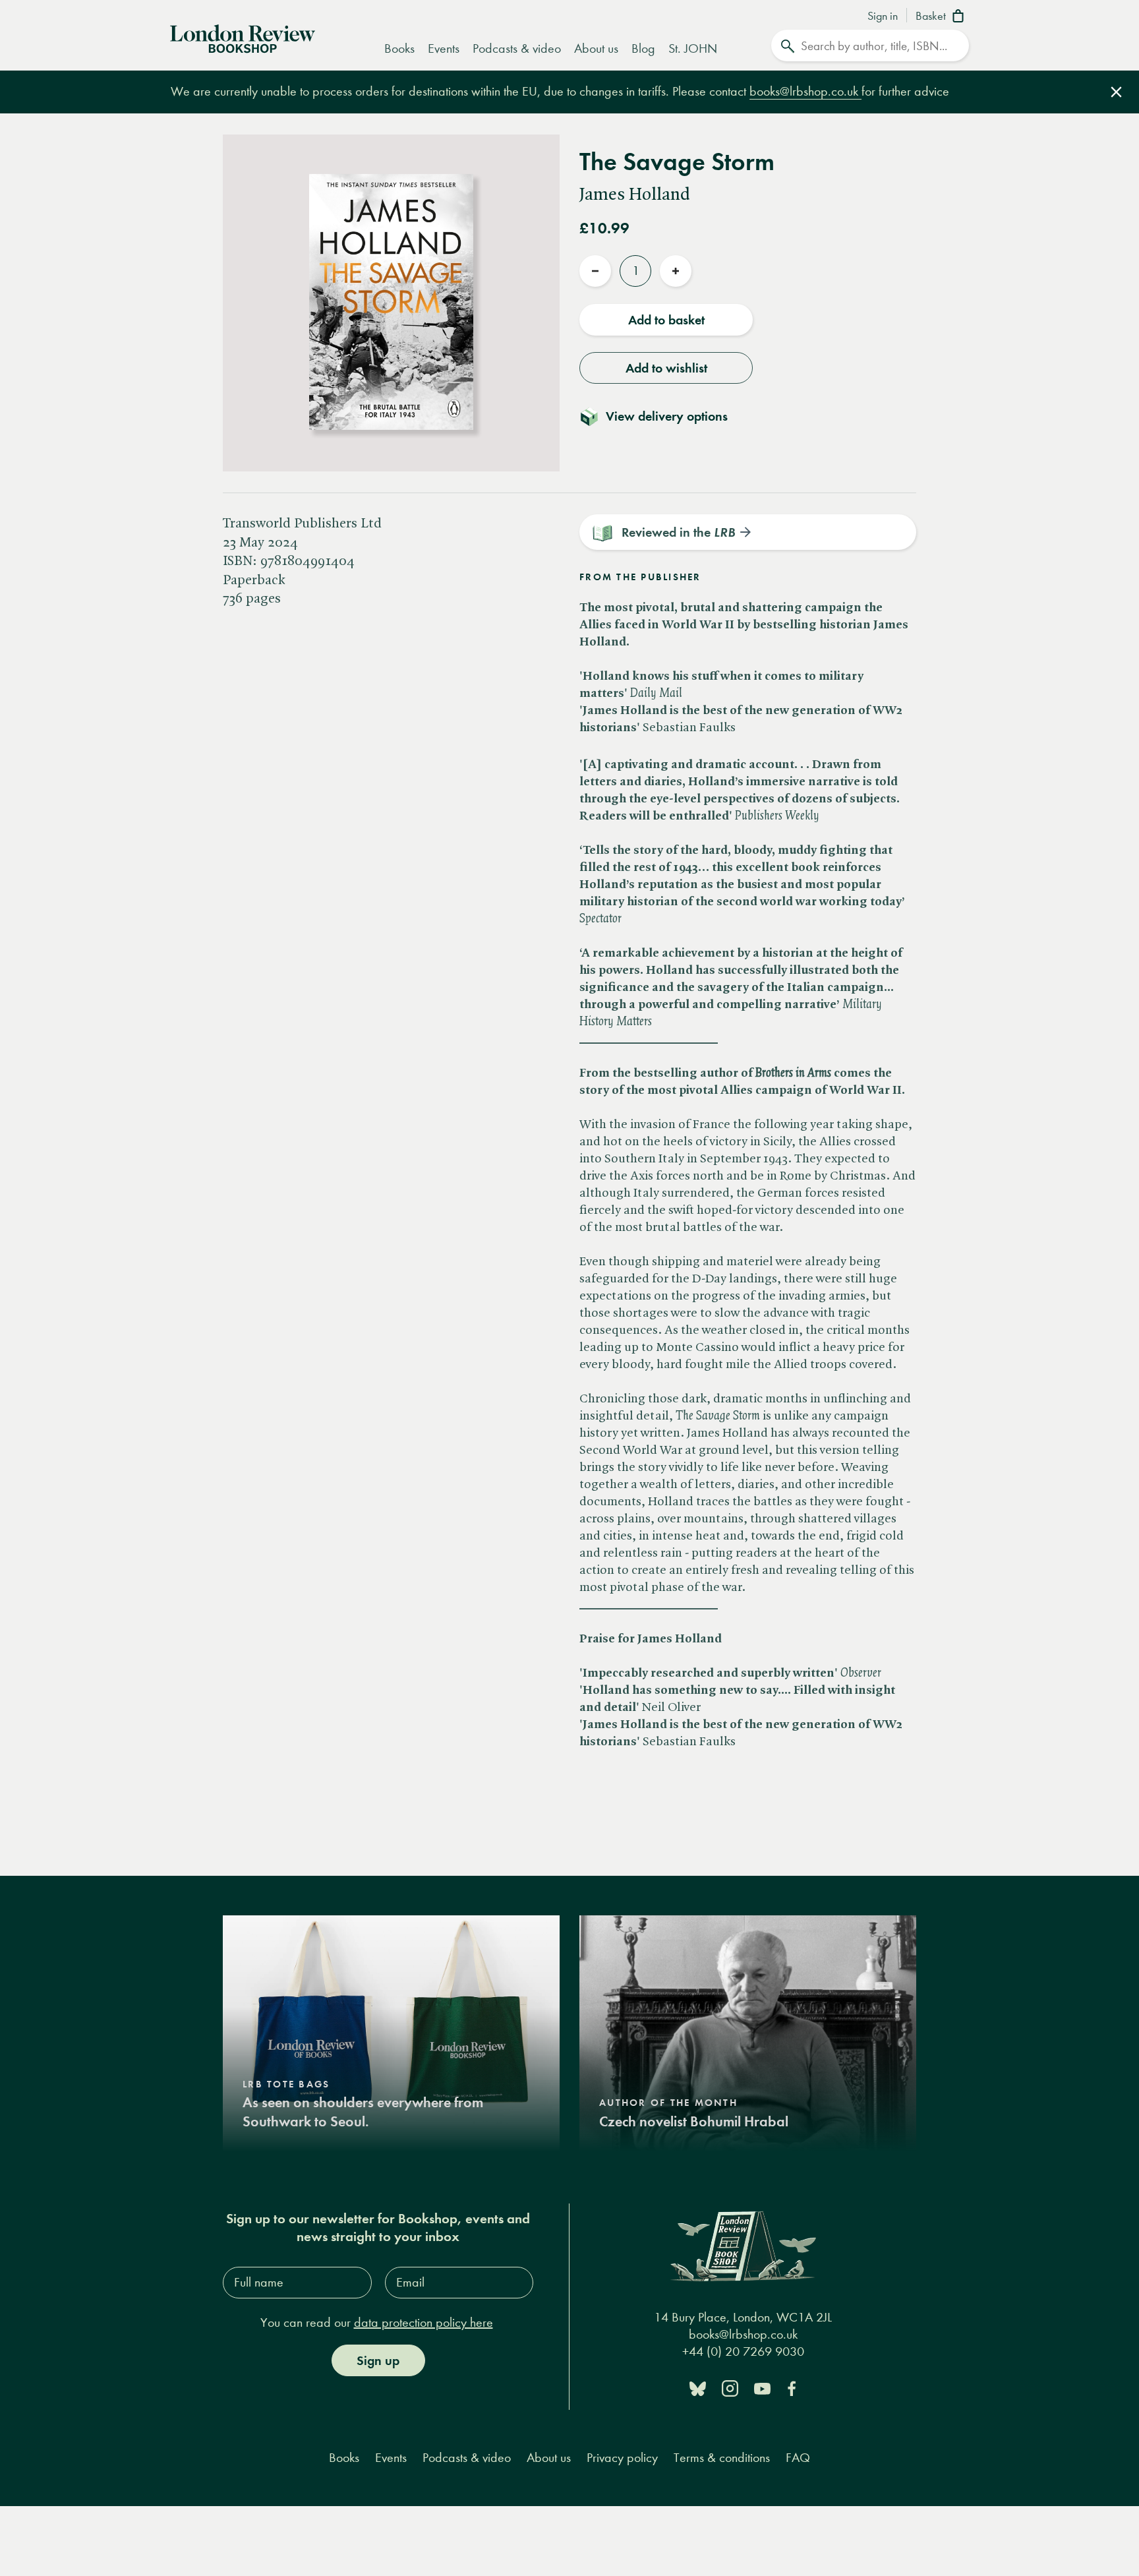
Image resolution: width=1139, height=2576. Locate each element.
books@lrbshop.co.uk (805, 91)
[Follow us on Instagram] (730, 2388)
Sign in (883, 16)
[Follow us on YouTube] (762, 2388)
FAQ (798, 2458)
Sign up (378, 2360)
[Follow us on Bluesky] (698, 2388)
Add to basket (666, 320)
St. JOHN (693, 48)
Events (444, 48)
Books (399, 48)
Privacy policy (622, 2458)
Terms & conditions (722, 2458)
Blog (643, 48)
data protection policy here (423, 2322)
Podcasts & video (517, 48)
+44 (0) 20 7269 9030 (743, 2351)
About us (596, 48)
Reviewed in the (678, 532)
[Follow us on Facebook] (792, 2388)
